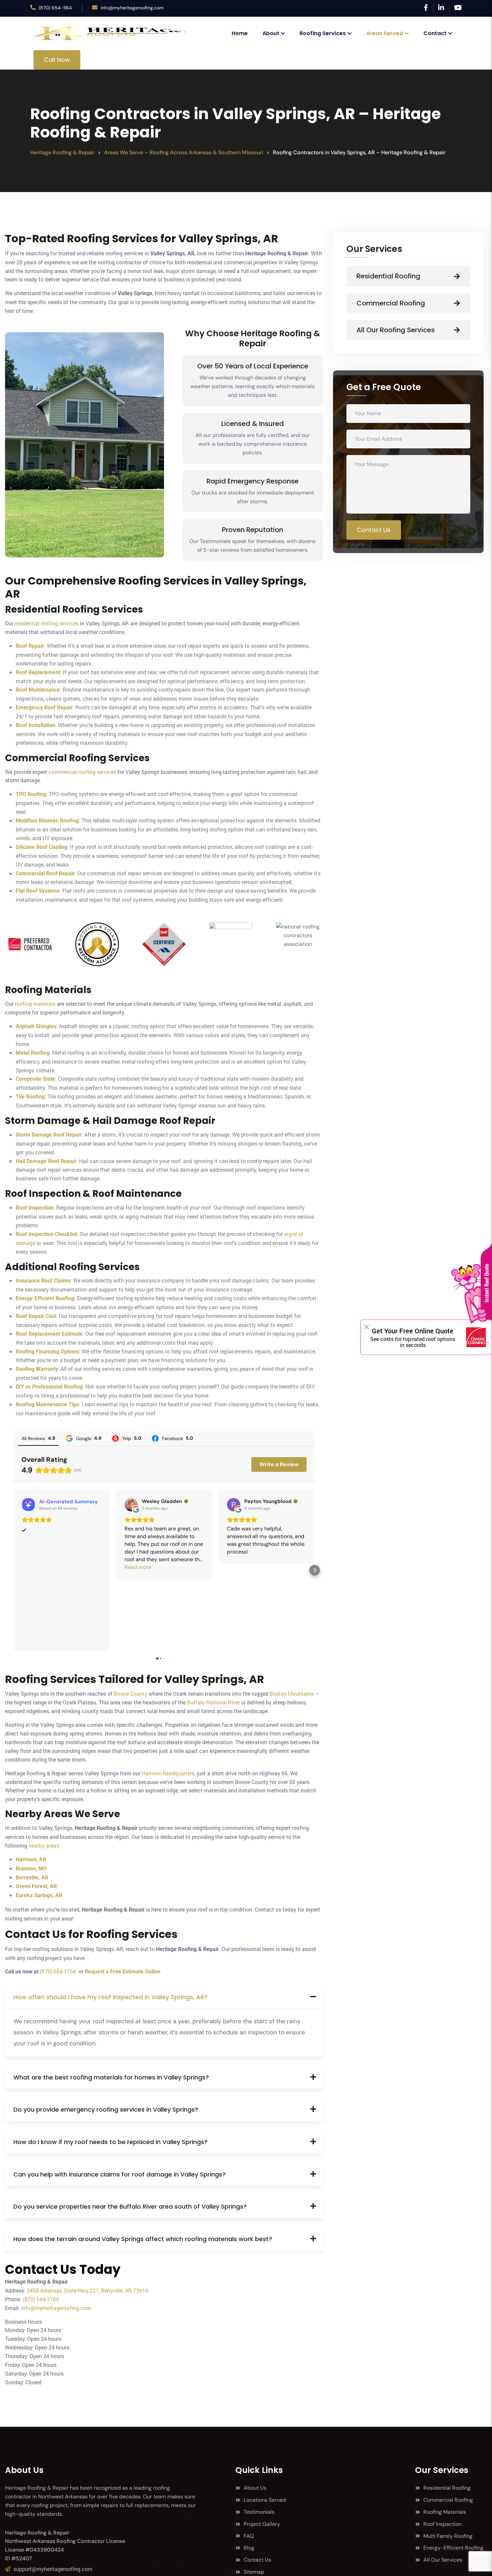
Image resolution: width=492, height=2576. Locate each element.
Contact (435, 33)
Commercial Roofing (391, 303)
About (271, 33)
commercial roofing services (82, 772)
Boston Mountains (292, 1694)
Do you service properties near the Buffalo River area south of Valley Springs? (130, 2206)
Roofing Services (323, 33)
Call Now (57, 60)
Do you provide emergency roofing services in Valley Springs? (106, 2109)
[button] (13, 1570)
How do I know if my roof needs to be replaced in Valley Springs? (110, 2142)
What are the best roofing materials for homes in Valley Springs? (111, 2077)
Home (240, 33)
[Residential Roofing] (457, 276)
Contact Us (374, 530)
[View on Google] (131, 1505)
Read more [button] (138, 1567)
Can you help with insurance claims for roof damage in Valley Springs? (119, 2174)
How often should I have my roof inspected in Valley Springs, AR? (110, 1997)
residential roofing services (47, 623)
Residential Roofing (388, 276)
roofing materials (35, 1004)
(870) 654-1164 (55, 8)
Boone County (131, 1694)
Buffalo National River (214, 1702)
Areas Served (385, 33)
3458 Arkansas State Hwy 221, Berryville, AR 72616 (88, 2290)
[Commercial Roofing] (457, 303)
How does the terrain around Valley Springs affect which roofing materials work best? (143, 2239)
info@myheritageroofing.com (132, 8)
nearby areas (44, 1845)
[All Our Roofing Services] (457, 330)
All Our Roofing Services (396, 330)
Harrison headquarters (168, 1773)
